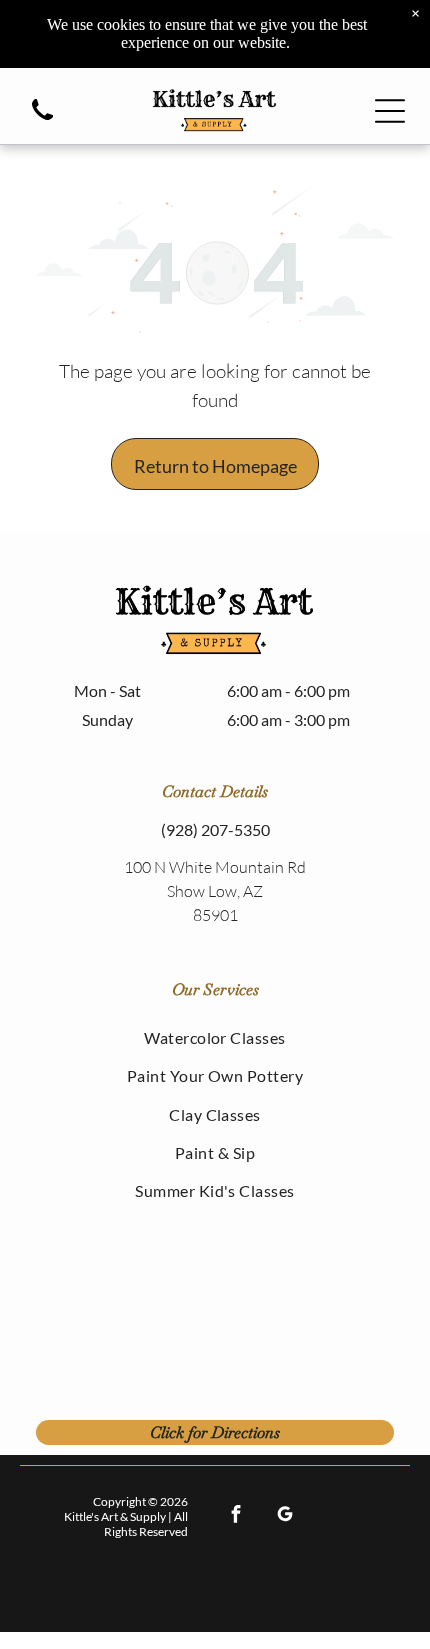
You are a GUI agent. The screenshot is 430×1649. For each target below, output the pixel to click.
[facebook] (235, 1517)
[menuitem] (215, 1037)
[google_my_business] (284, 1517)
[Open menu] (390, 111)
